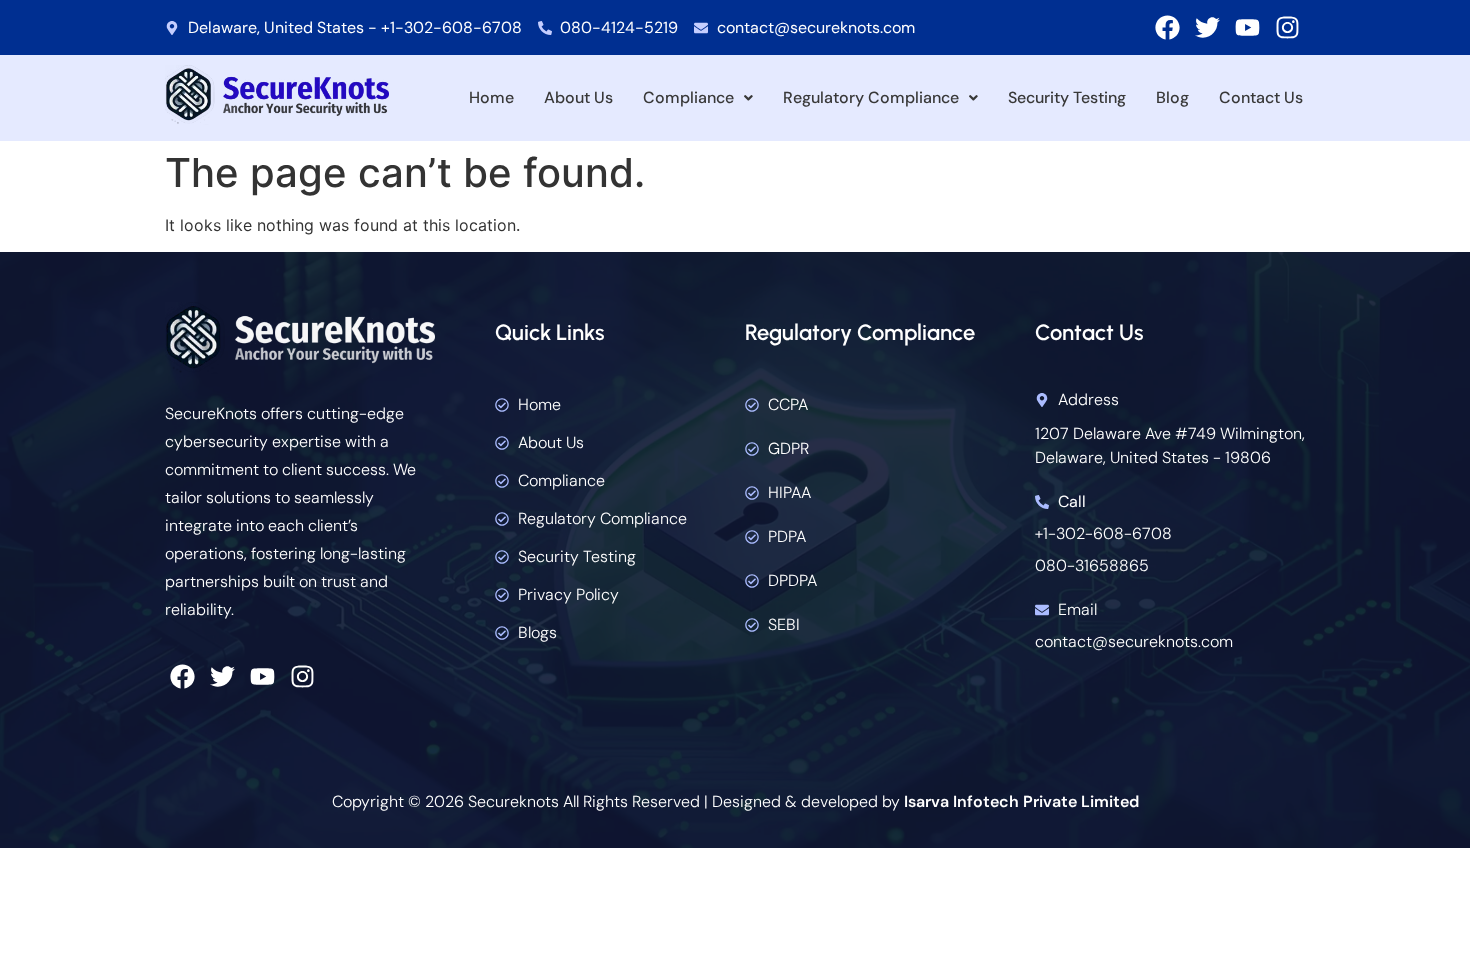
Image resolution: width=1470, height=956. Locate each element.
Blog (1172, 97)
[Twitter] (1207, 27)
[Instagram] (1287, 27)
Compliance (688, 97)
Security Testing (1067, 97)
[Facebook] (1167, 27)
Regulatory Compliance (871, 97)
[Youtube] (1247, 27)
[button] (698, 98)
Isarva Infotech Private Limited (1021, 801)
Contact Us (1261, 97)
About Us (578, 97)
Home (491, 97)
